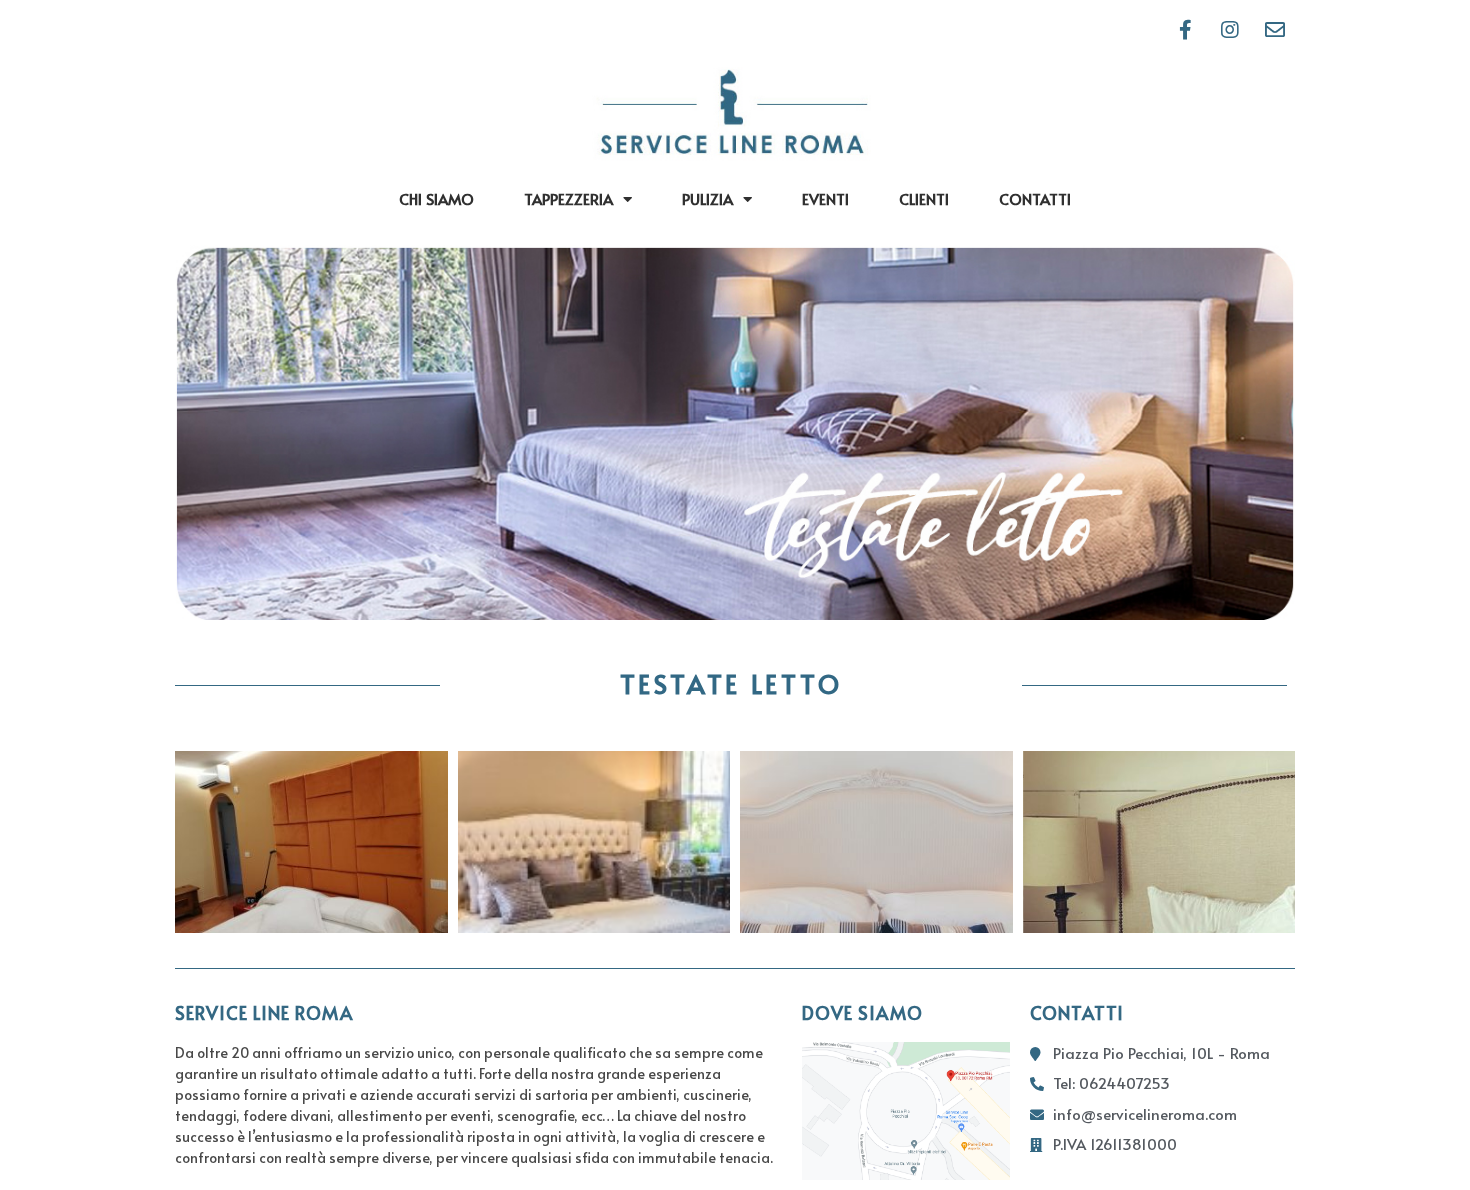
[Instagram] (1230, 30)
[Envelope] (1275, 30)
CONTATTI (1035, 198)
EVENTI (825, 198)
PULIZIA (707, 198)
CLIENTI (924, 198)
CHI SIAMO (436, 198)
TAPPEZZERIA (568, 198)
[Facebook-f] (1185, 30)
